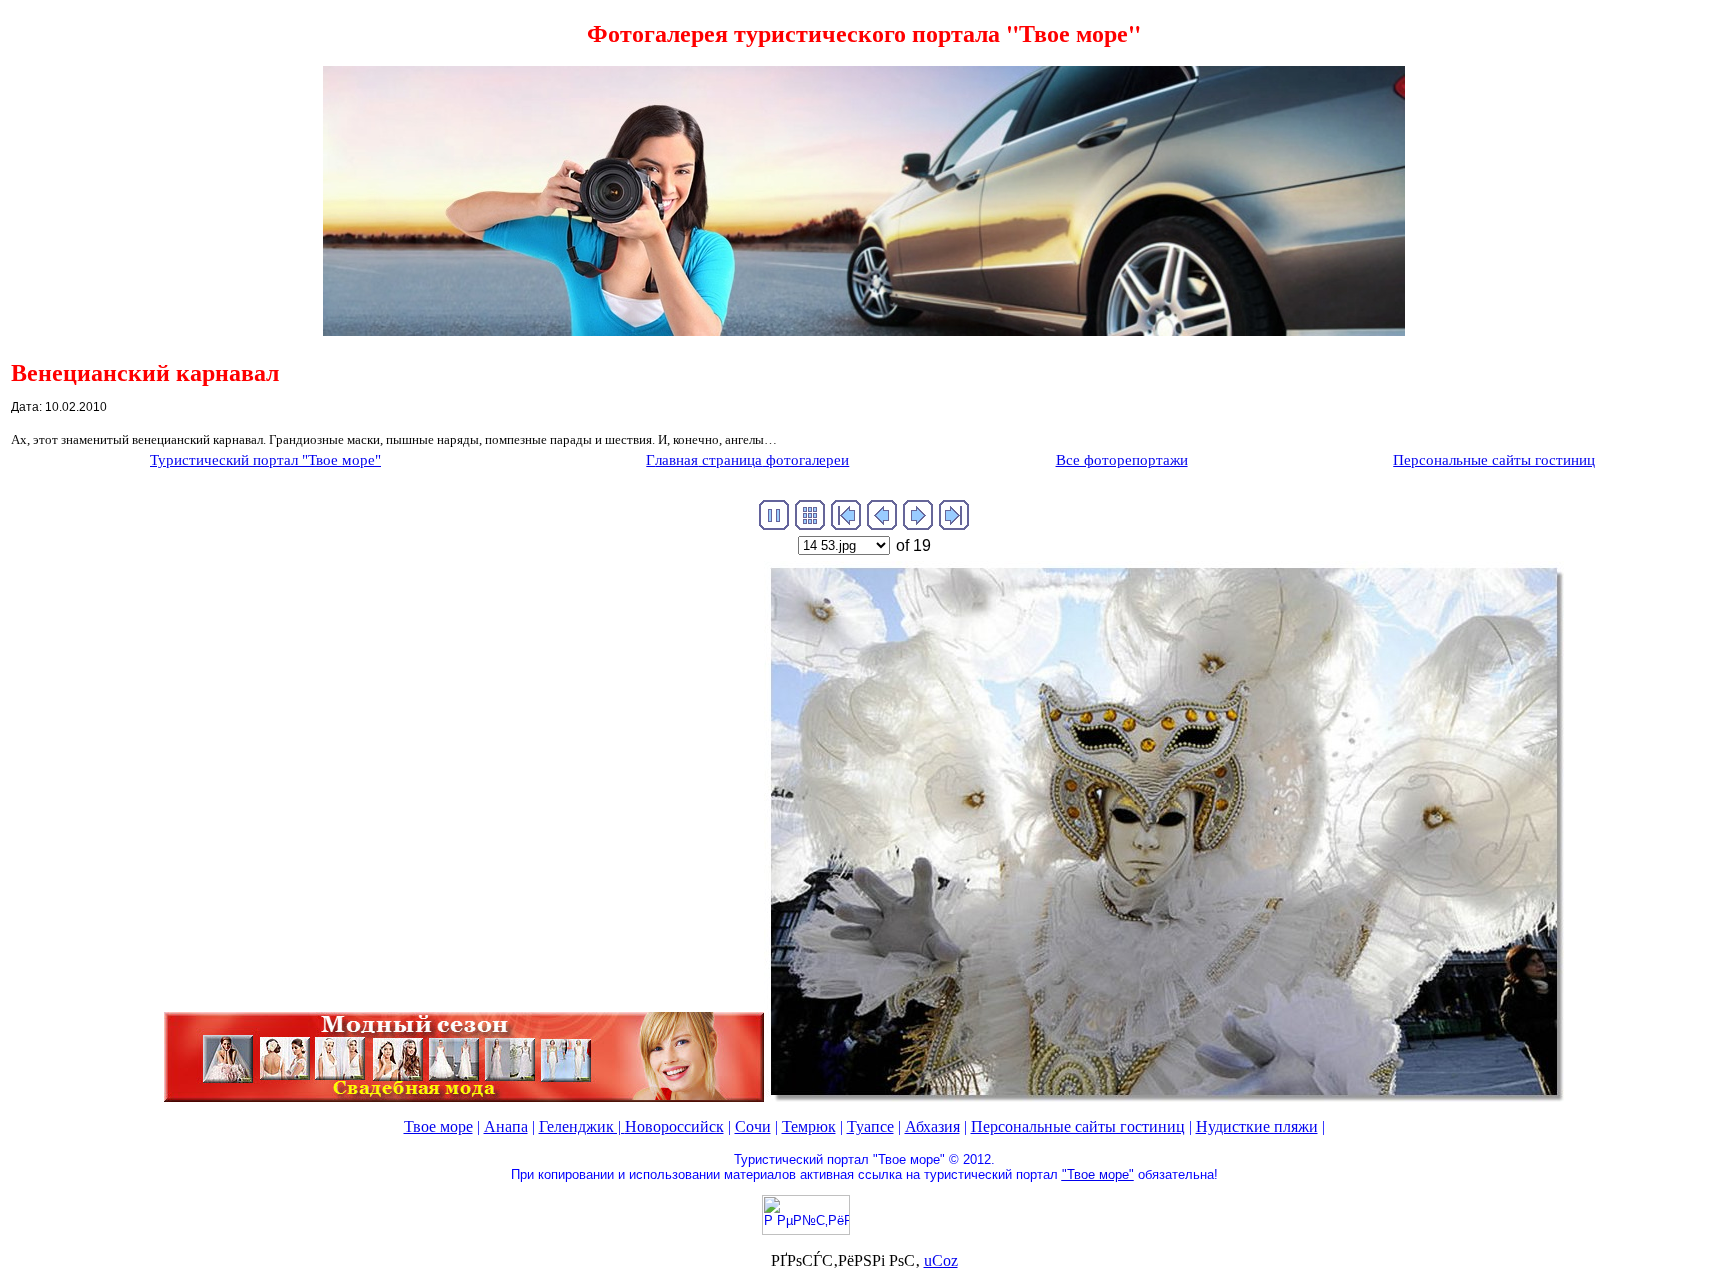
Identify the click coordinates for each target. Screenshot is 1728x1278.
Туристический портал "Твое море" (265, 460)
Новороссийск (674, 1126)
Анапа (506, 1126)
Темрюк (809, 1126)
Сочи (753, 1126)
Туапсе (870, 1126)
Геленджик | (582, 1126)
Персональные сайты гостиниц (1078, 1126)
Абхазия (932, 1126)
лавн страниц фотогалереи (747, 460)
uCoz (941, 1260)
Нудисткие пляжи (1257, 1126)
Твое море (438, 1126)
